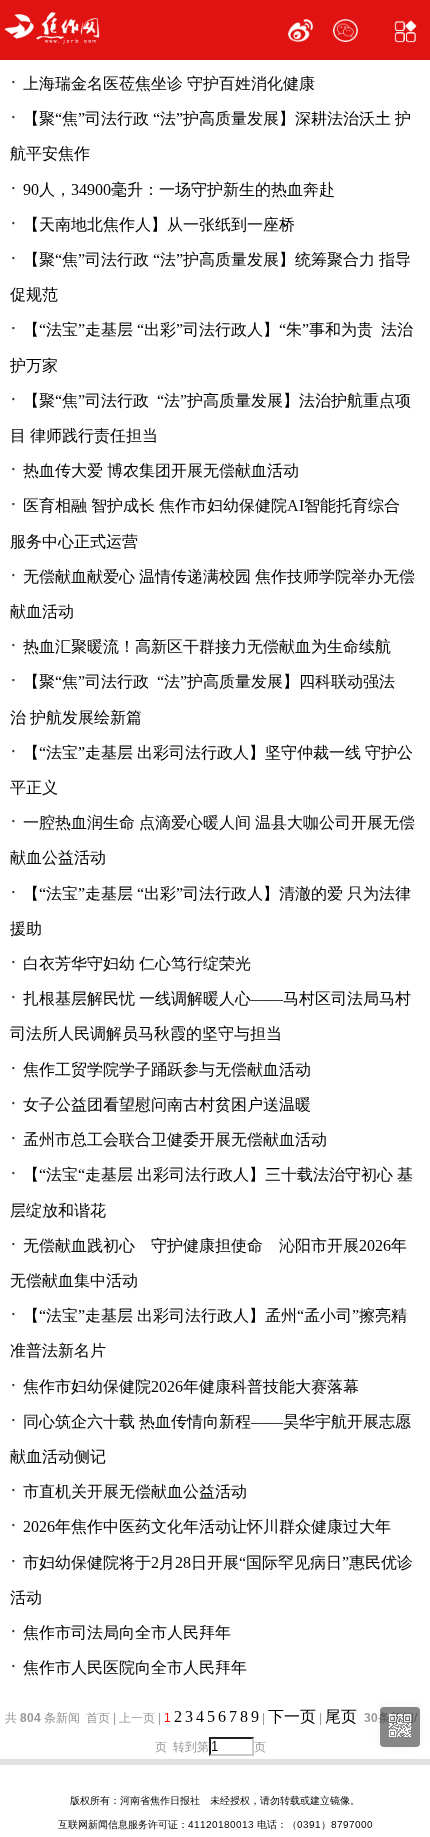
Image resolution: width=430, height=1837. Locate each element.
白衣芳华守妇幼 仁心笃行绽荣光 (137, 963)
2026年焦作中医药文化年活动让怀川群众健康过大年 (207, 1526)
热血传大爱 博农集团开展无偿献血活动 (161, 470)
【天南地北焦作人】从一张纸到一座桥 (159, 224)
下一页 (292, 1716)
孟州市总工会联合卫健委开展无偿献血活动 (175, 1139)
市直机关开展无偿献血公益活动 (135, 1491)
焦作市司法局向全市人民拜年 (127, 1632)
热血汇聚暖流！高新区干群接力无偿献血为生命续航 (207, 646)
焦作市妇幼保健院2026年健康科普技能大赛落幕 (191, 1386)
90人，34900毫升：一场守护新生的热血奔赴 (179, 189)
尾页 (343, 1716)
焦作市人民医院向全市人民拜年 (135, 1667)
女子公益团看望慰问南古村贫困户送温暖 (167, 1104)
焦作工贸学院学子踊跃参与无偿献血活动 (167, 1069)
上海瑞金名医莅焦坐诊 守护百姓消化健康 (169, 83)
